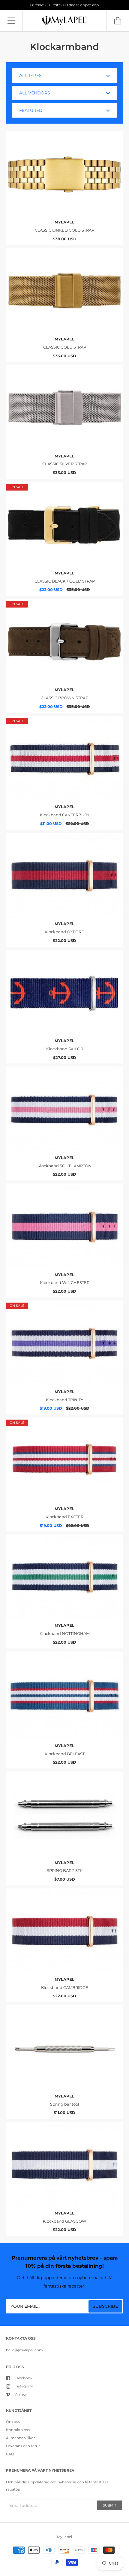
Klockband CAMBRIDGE (65, 1987)
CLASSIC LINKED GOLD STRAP (64, 230)
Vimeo (20, 2394)
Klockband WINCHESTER (65, 1282)
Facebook (23, 2378)
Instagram (24, 2386)
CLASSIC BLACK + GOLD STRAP (65, 581)
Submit (109, 2505)
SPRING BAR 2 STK (65, 1870)
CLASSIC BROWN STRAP (64, 698)
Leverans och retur (23, 2446)
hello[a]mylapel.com (24, 2350)
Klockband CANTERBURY (65, 815)
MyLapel (64, 222)
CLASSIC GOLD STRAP (65, 347)
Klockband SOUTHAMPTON (64, 1166)
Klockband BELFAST (65, 1754)
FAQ (10, 2454)
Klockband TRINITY (64, 1400)
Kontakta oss (18, 2430)
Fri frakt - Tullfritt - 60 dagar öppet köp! (65, 5)
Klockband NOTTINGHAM (65, 1633)
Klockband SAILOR (65, 1049)
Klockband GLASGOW (64, 2221)
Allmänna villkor (21, 2438)
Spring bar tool (65, 2104)
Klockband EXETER (64, 1517)
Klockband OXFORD (65, 932)
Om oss (13, 2422)
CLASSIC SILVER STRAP (65, 464)
